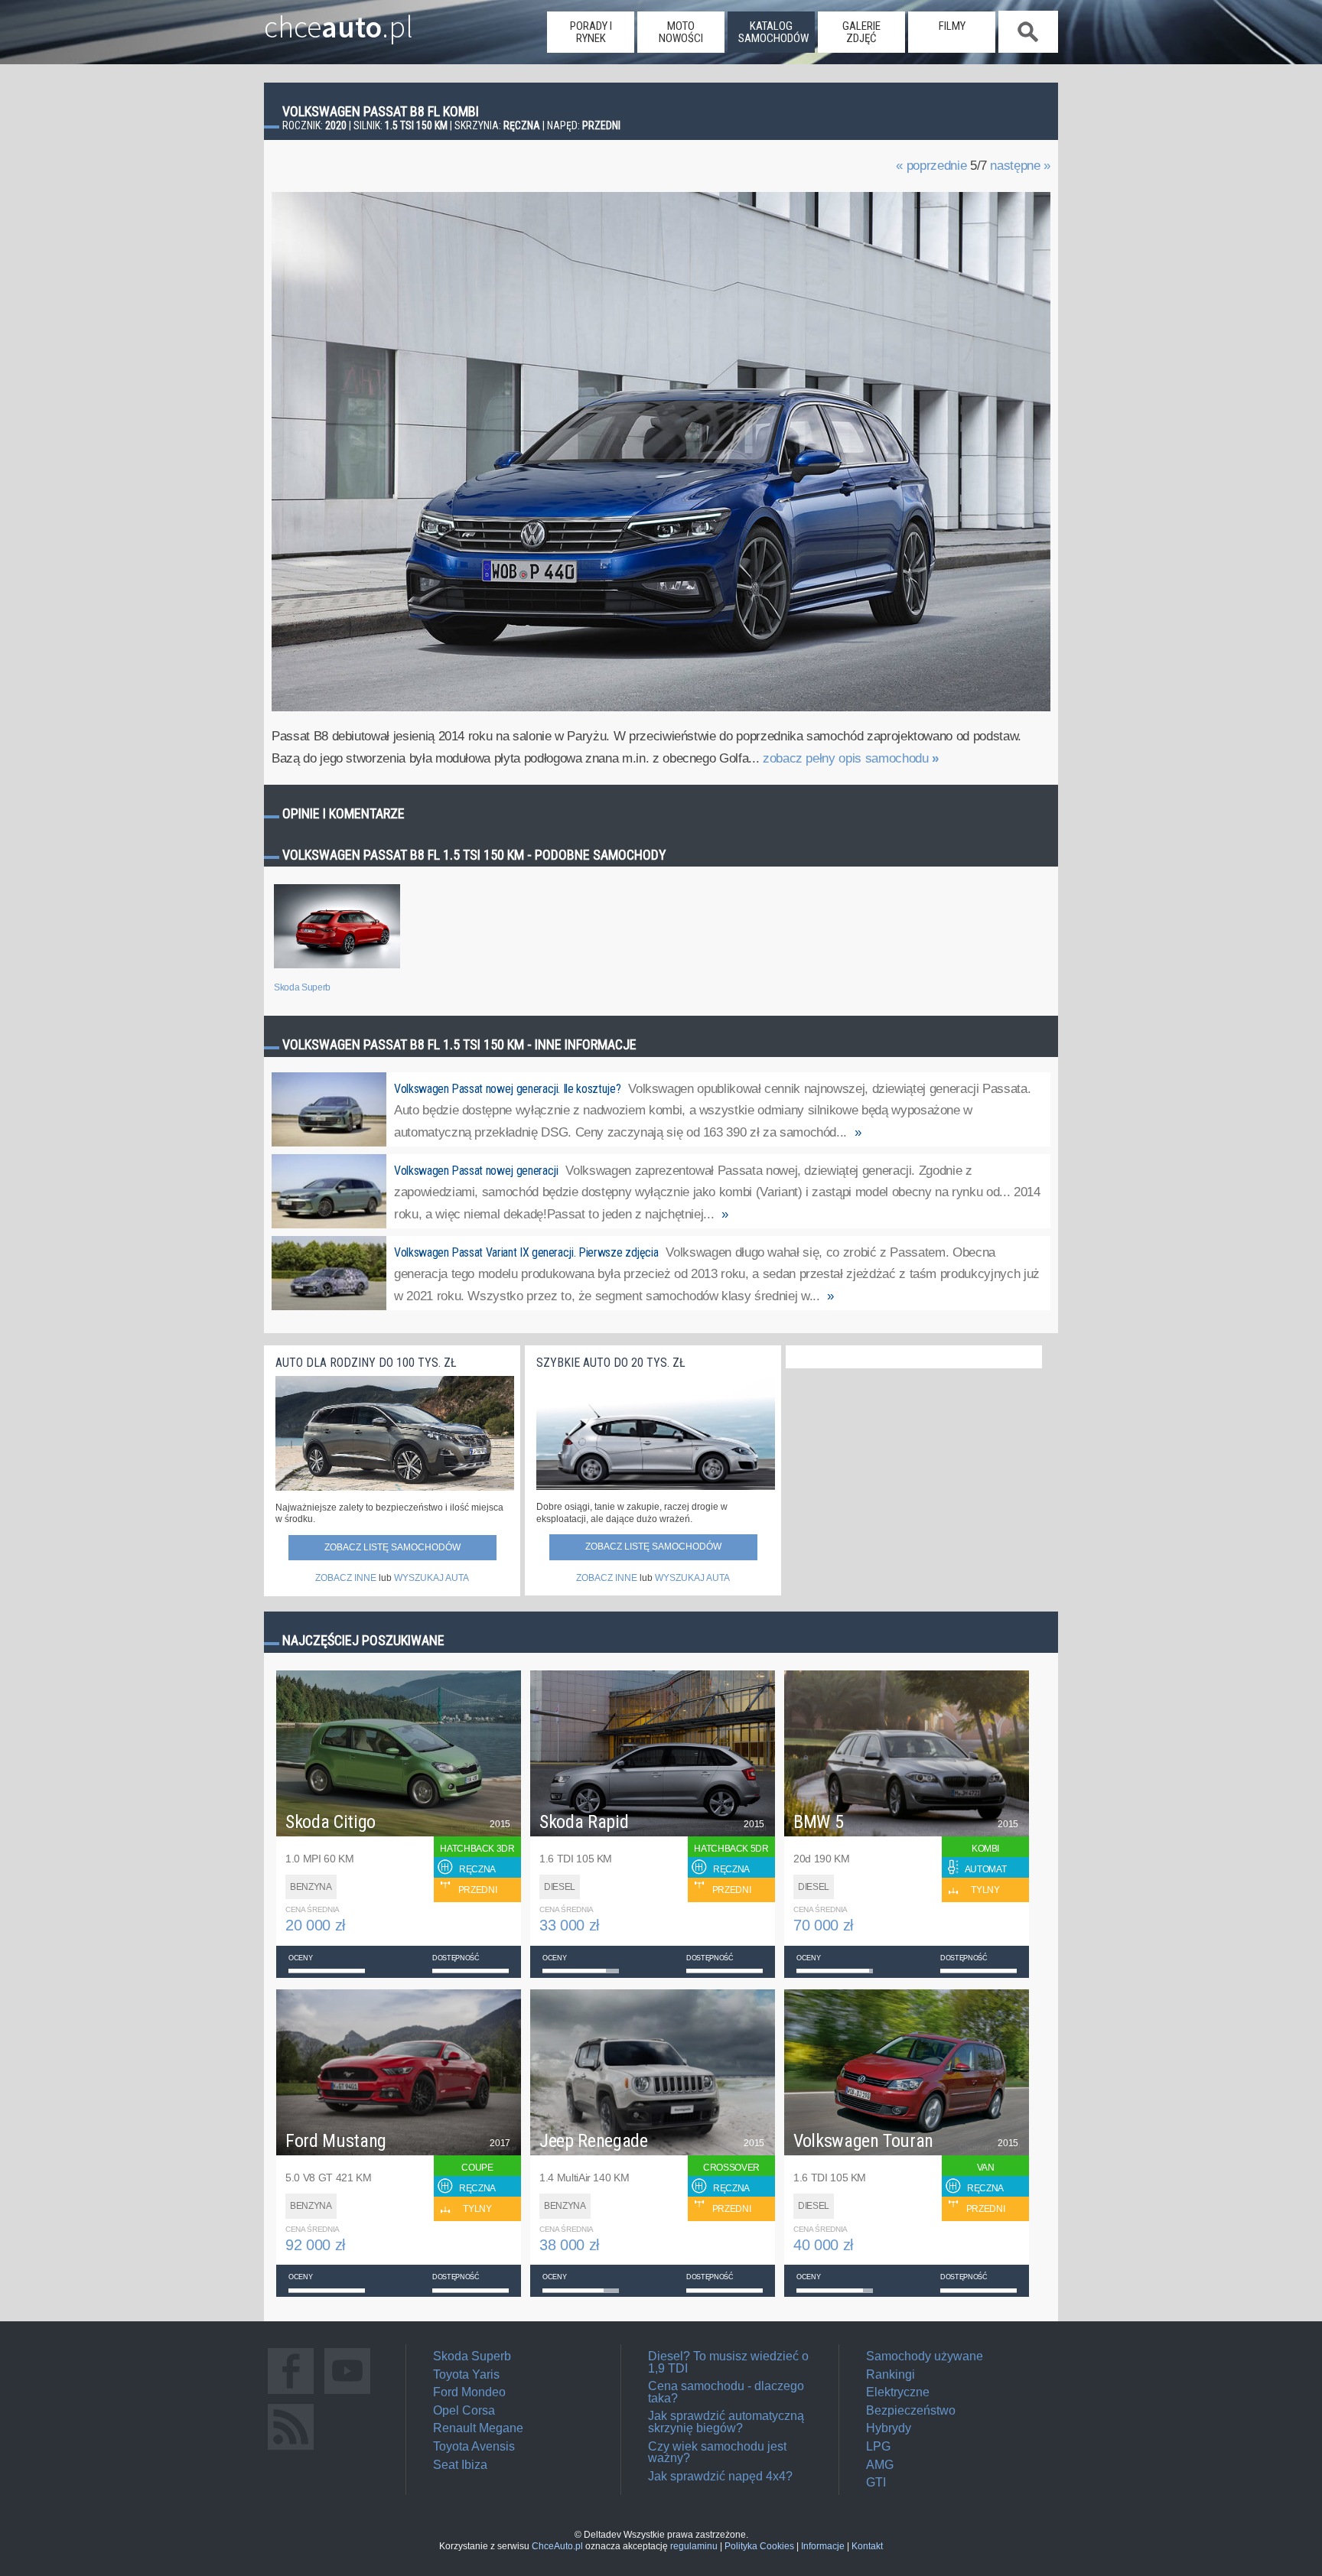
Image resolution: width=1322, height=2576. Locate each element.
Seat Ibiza (460, 2465)
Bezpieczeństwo (911, 2410)
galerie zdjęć (861, 32)
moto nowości (681, 32)
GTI (876, 2482)
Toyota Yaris (466, 2374)
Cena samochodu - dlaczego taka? (726, 2392)
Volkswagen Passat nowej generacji (476, 1171)
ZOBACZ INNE (346, 1578)
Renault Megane (478, 2428)
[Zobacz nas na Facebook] (291, 2394)
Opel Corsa (464, 2410)
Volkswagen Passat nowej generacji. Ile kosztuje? (507, 1089)
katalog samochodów (773, 32)
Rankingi (891, 2374)
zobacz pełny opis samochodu (851, 758)
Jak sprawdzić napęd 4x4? (720, 2476)
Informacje (823, 2546)
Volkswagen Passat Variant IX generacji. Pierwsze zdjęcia (526, 1252)
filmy (952, 26)
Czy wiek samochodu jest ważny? (717, 2452)
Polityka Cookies (759, 2546)
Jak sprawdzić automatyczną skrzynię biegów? (726, 2422)
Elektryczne (898, 2392)
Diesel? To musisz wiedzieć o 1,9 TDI (728, 2362)
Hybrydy (889, 2428)
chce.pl (339, 21)
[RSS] (291, 2449)
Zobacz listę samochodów (392, 1547)
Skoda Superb (472, 2356)
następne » (1020, 166)
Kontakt (867, 2546)
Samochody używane (925, 2356)
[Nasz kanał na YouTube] (347, 2394)
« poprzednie (931, 166)
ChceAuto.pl (557, 2546)
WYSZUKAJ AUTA (431, 1578)
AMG (880, 2465)
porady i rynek (591, 32)
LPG (878, 2446)
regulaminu (694, 2546)
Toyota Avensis (474, 2446)
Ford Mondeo (469, 2392)
